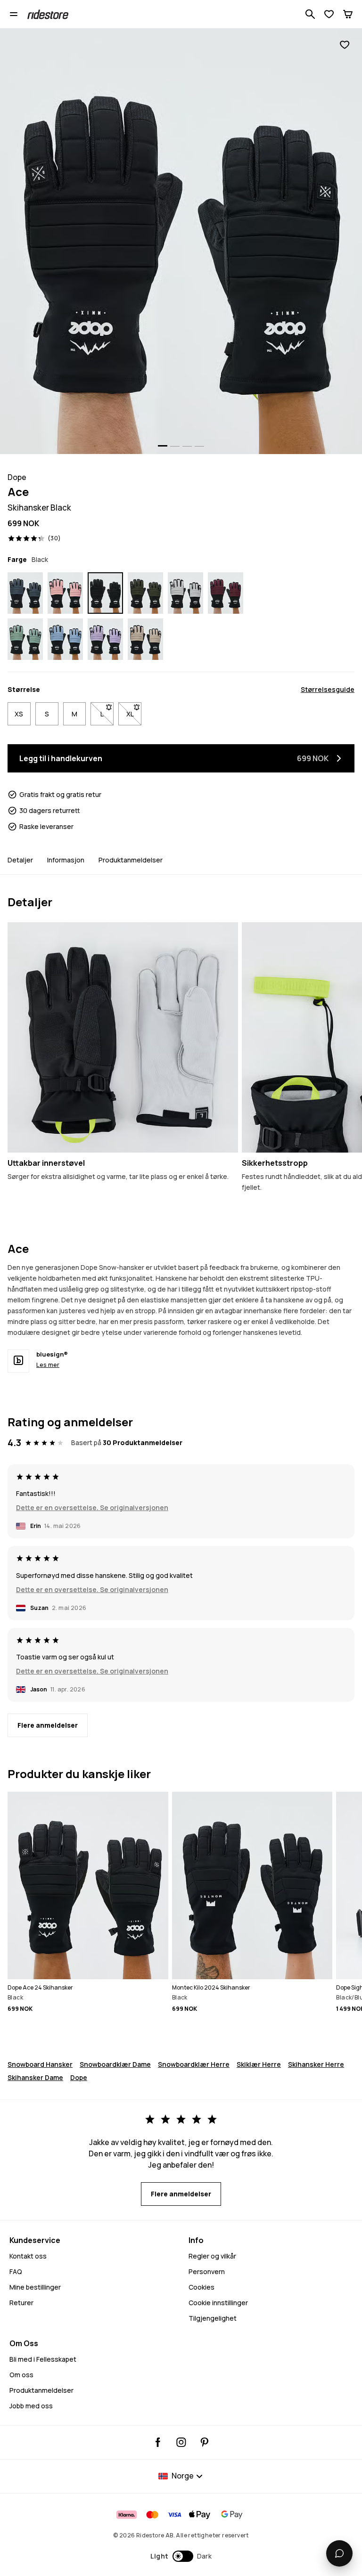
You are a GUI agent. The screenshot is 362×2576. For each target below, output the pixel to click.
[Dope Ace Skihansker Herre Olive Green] (145, 593)
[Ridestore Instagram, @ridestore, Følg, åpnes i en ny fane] (181, 2442)
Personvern (207, 2271)
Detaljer (20, 860)
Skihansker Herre (316, 2064)
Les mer (48, 1365)
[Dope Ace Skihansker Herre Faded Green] (25, 639)
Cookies (202, 2287)
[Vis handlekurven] (348, 14)
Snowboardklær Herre (194, 2064)
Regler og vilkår (212, 2256)
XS (19, 714)
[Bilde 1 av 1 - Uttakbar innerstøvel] (123, 1037)
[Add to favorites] (345, 45)
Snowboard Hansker (40, 2064)
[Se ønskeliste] (329, 14)
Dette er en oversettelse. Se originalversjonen (92, 1507)
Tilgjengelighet (213, 2318)
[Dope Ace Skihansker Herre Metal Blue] (25, 593)
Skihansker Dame (35, 2077)
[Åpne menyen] (14, 14)
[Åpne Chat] (339, 2553)
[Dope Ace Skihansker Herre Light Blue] (65, 639)
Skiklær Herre (259, 2064)
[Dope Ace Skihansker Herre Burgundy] (226, 593)
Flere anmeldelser (48, 1725)
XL (134, 714)
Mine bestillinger (35, 2287)
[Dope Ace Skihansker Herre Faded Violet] (105, 639)
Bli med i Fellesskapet (43, 2359)
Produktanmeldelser (131, 860)
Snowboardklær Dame (115, 2064)
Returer (21, 2303)
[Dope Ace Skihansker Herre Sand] (145, 639)
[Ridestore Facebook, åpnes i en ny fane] (158, 2442)
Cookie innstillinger (218, 2303)
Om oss (21, 2375)
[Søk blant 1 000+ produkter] (310, 14)
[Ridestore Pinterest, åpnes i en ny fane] (204, 2442)
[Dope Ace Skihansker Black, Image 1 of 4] (181, 241)
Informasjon (66, 860)
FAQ (16, 2271)
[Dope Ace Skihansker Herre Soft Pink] (65, 593)
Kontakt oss (28, 2256)
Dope (79, 2077)
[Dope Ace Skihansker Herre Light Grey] (185, 593)
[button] (181, 2556)
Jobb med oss (31, 2406)
